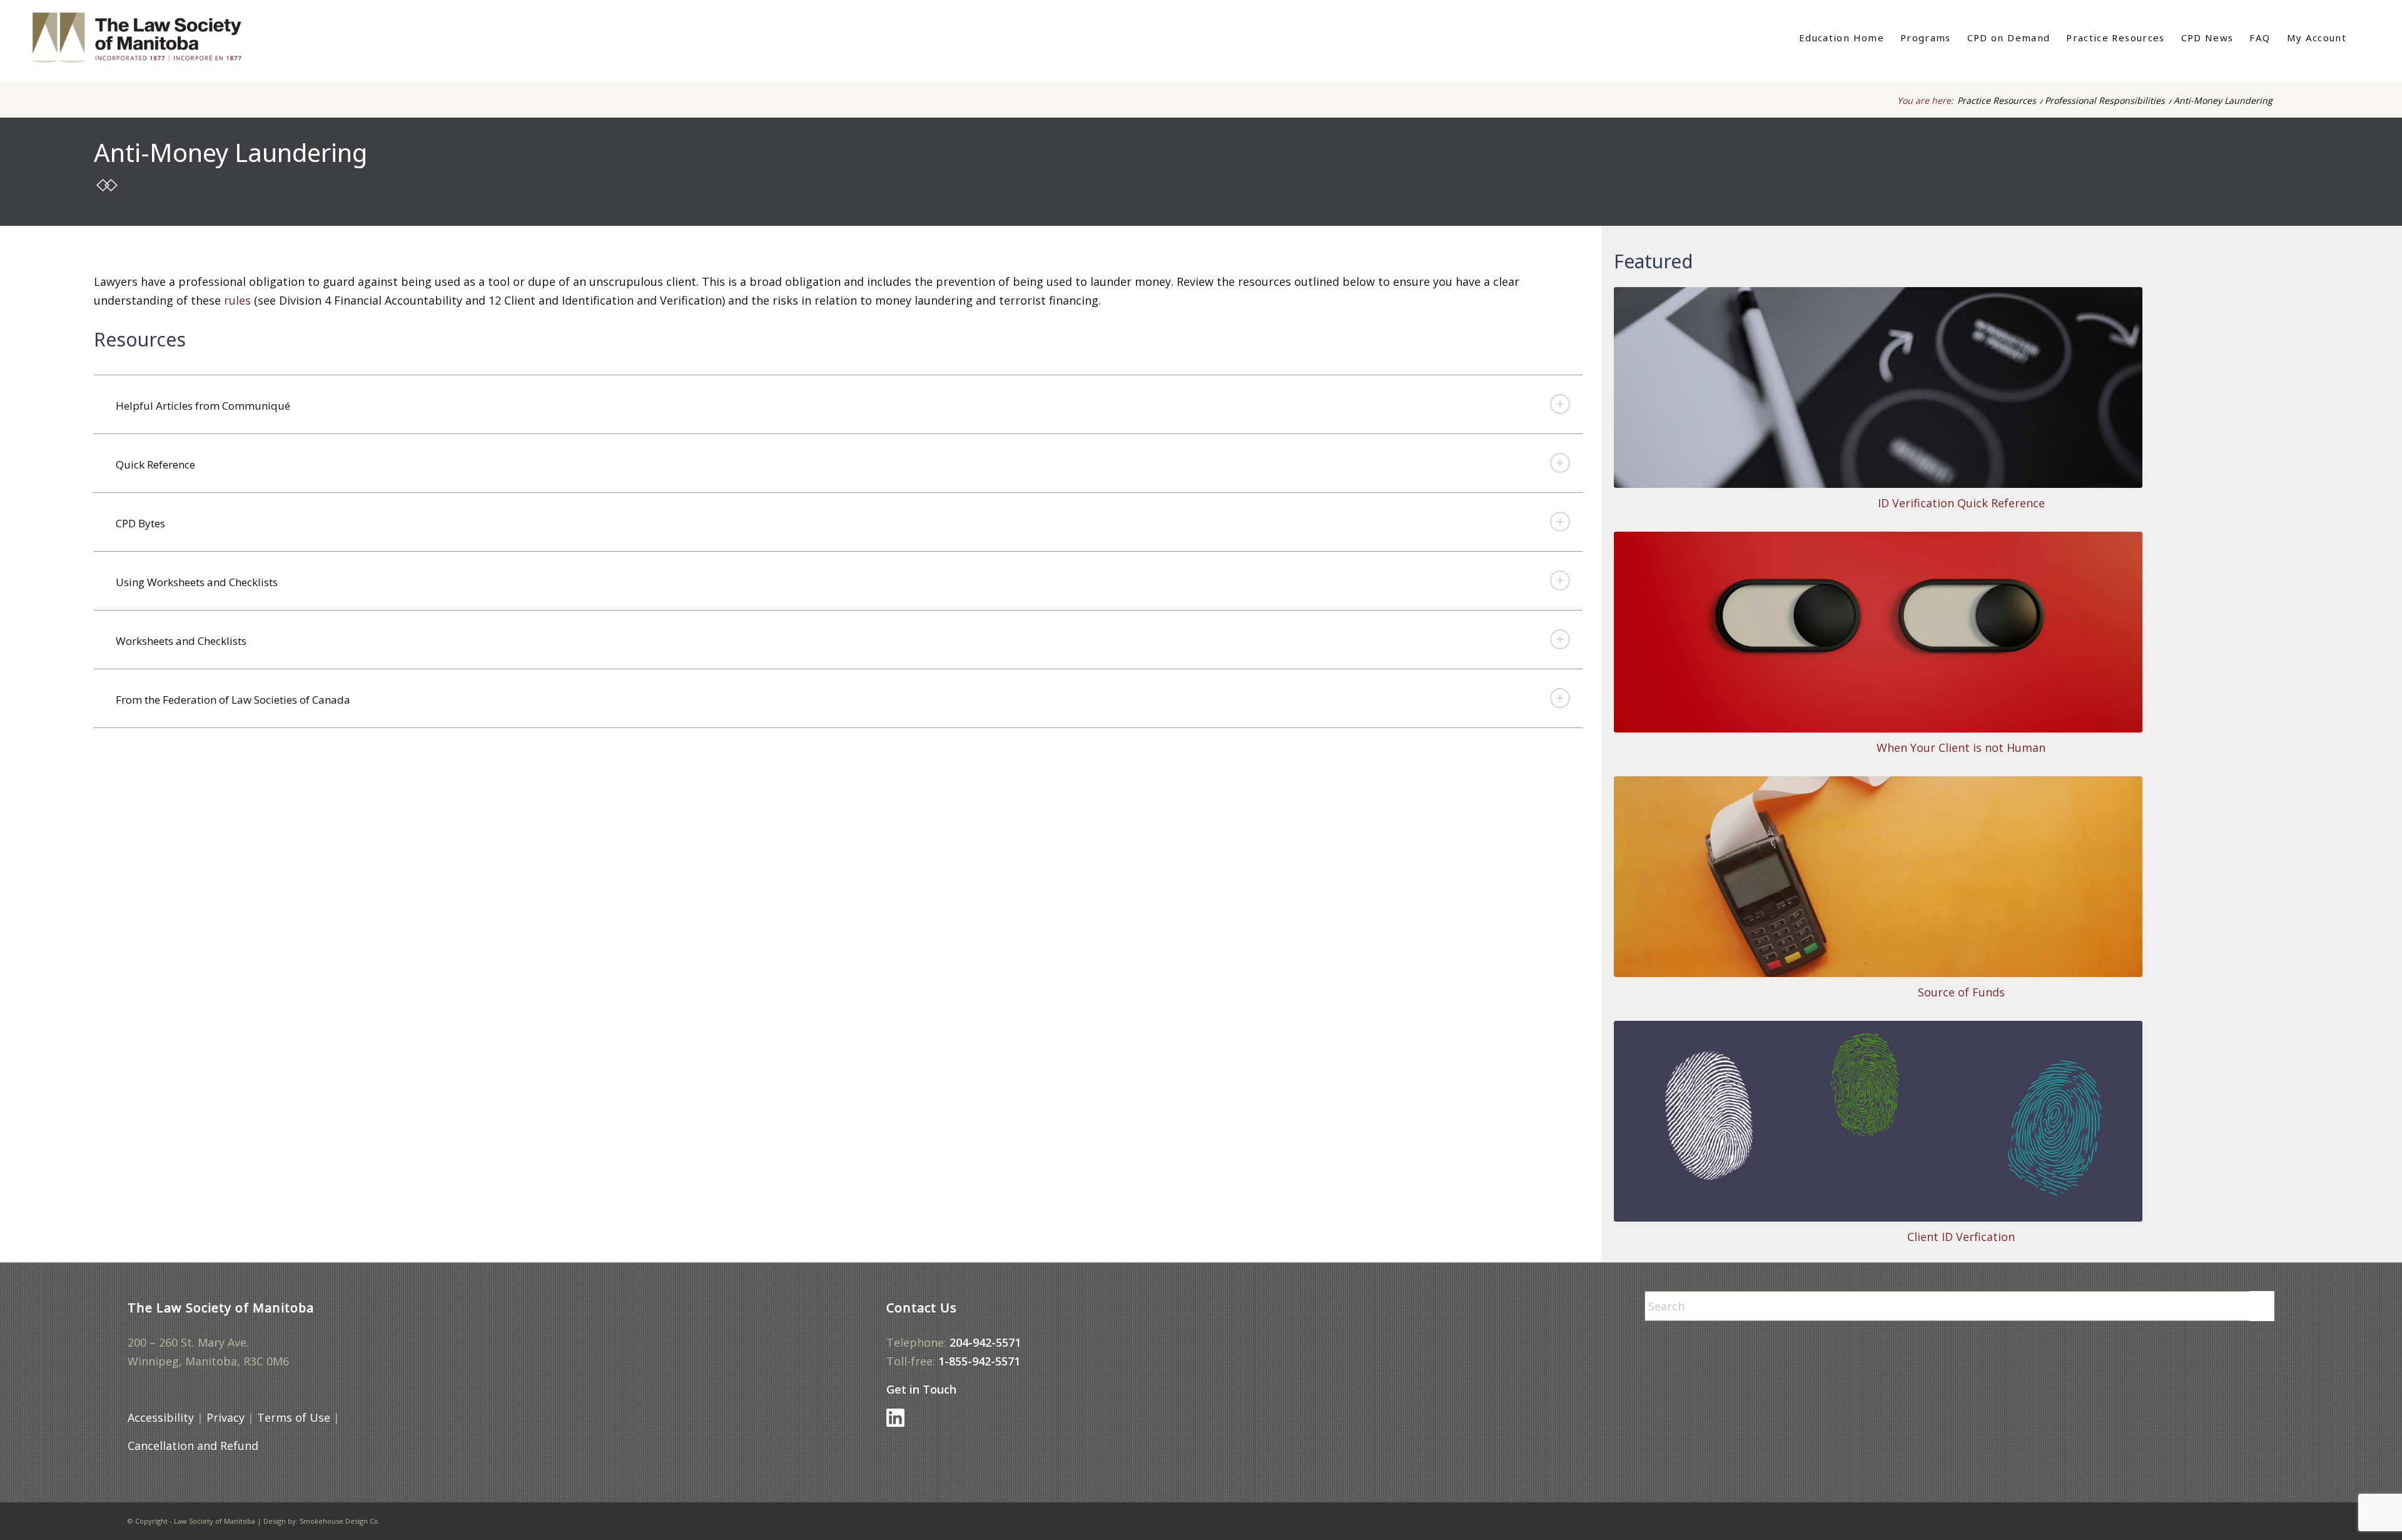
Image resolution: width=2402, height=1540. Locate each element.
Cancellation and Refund (193, 1446)
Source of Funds (1961, 992)
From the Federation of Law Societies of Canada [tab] (233, 700)
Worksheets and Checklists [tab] (181, 641)
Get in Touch (921, 1389)
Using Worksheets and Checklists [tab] (197, 582)
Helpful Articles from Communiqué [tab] (203, 406)
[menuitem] (1842, 38)
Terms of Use (294, 1417)
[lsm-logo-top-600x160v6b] (150, 38)
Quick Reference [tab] (155, 464)
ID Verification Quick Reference (1961, 503)
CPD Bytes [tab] (140, 523)
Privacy (226, 1417)
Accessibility (161, 1417)
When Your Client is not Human (1961, 747)
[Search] (2363, 38)
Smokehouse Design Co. (340, 1521)
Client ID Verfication (1961, 1237)
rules (237, 300)
